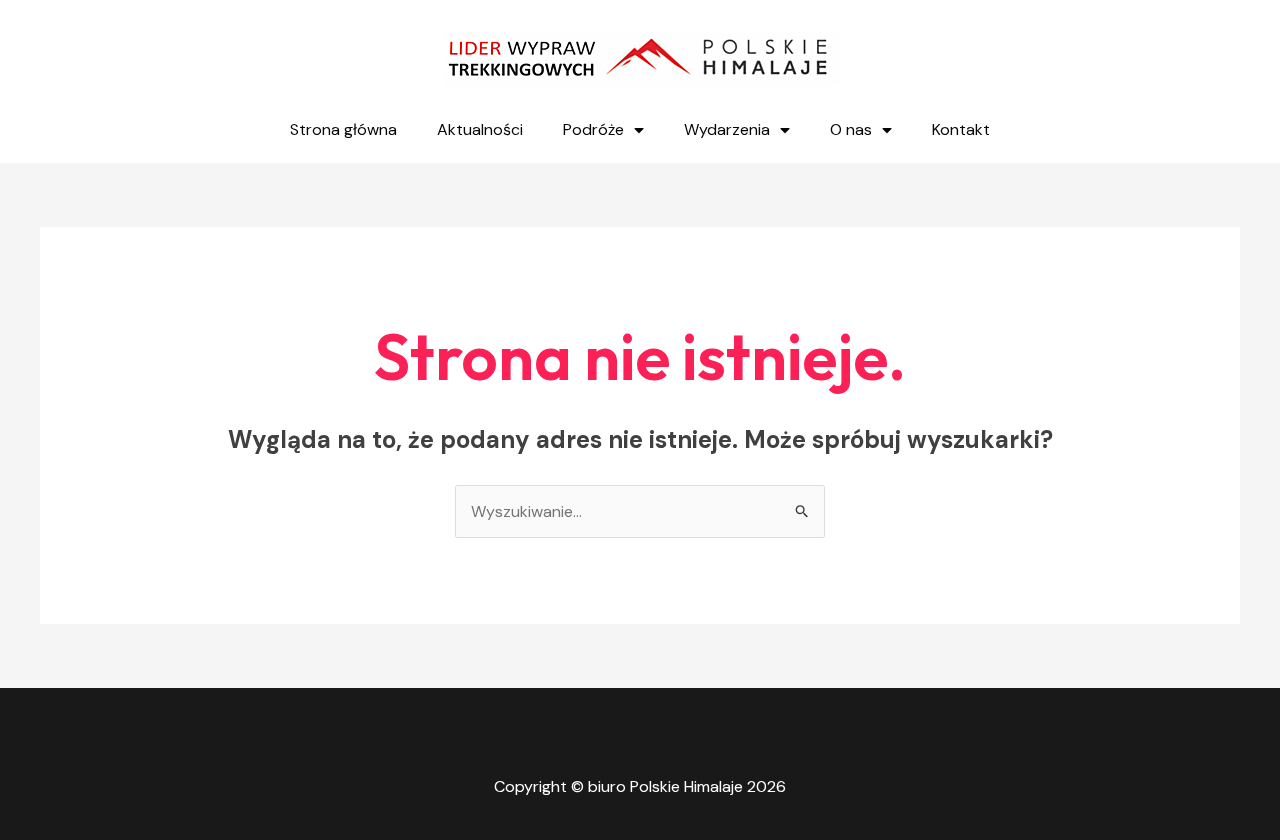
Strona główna (343, 129)
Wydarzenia (727, 129)
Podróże (593, 129)
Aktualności (480, 129)
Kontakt (961, 129)
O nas (851, 129)
